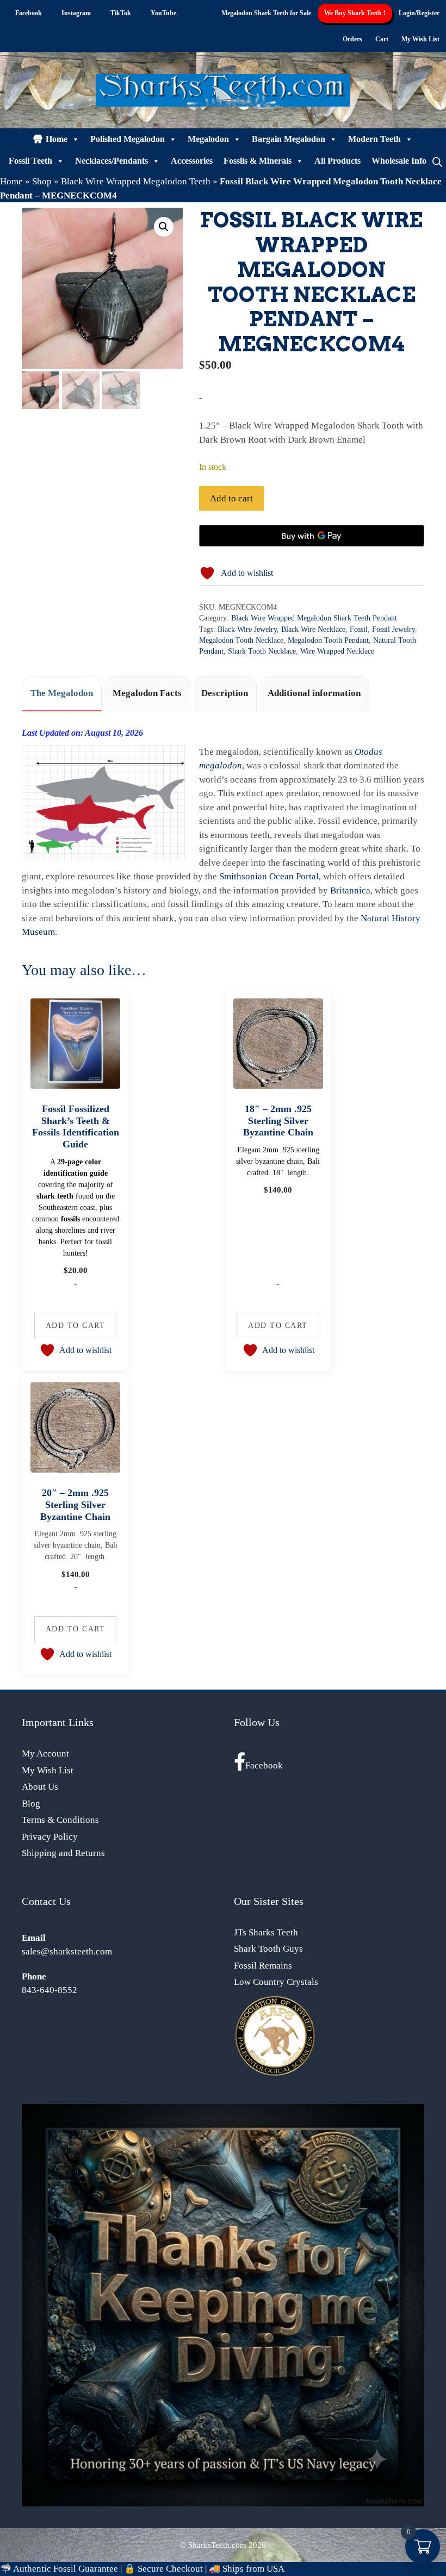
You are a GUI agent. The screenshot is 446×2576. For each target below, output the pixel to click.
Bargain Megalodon (289, 139)
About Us (40, 1787)
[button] (164, 227)
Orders (352, 39)
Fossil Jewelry (394, 629)
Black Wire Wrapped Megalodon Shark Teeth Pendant (314, 618)
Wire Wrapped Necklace (337, 651)
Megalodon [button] (208, 139)
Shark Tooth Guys (268, 1949)
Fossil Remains (263, 1966)
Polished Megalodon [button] (128, 139)
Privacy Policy (50, 1837)
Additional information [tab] (314, 693)
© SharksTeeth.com (213, 2545)
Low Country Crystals (276, 1982)
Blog (31, 1804)
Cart (382, 39)
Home (57, 139)
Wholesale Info (399, 161)
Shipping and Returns (63, 1853)
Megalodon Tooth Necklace (241, 640)
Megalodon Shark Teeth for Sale (266, 13)
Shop (42, 181)
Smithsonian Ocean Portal (269, 876)
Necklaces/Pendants (112, 161)
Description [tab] (225, 693)
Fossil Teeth (30, 161)
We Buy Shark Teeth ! (355, 13)
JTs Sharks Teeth (266, 1932)
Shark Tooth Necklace (262, 651)
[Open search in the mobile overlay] (437, 161)
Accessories (192, 161)
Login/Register (419, 13)
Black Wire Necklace (313, 629)
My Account (45, 1753)
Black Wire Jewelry (247, 629)
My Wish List (420, 39)
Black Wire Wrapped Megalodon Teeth (136, 181)
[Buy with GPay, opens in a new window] (312, 536)
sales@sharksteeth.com (67, 1951)
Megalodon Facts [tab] (147, 693)
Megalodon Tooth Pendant (328, 640)
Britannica (350, 890)
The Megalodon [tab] (62, 693)
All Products (337, 161)
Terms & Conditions (60, 1820)
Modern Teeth (374, 139)
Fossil (359, 629)
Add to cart (231, 498)
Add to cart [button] (76, 1325)
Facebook (264, 1765)
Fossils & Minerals (258, 161)
